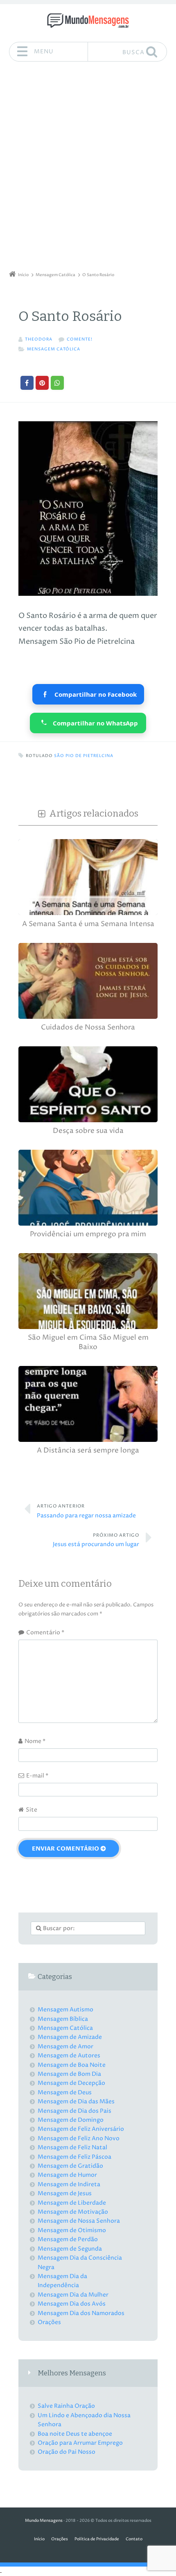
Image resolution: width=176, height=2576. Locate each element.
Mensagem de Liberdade (72, 2203)
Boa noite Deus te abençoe (75, 2434)
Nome (35, 1741)
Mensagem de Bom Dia (69, 2074)
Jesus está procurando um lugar (96, 1540)
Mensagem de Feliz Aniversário (81, 2129)
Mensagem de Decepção (71, 2083)
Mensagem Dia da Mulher (73, 2295)
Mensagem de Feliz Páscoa (74, 2157)
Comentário (45, 1632)
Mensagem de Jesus (65, 2193)
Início (39, 2539)
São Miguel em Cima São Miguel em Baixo (88, 1342)
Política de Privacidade (97, 2539)
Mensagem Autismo (65, 2010)
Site (32, 1810)
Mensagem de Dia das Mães (76, 2101)
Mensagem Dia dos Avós (72, 2304)
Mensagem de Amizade (70, 2037)
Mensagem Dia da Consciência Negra (80, 2262)
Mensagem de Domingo (71, 2120)
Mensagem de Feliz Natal (72, 2147)
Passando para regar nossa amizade (86, 1511)
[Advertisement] (88, 169)
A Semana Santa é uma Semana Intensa (88, 924)
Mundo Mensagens (44, 2521)
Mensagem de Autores (69, 2056)
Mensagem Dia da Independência (62, 2281)
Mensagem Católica (54, 349)
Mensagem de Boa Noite (72, 2065)
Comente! (80, 340)
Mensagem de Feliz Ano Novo (79, 2138)
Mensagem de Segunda (70, 2249)
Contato (134, 2539)
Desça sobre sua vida (88, 1131)
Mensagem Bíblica (63, 2019)
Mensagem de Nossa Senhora (79, 2221)
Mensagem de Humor (67, 2175)
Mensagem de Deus (65, 2092)
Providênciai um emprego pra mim (88, 1234)
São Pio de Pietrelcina (84, 756)
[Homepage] (88, 21)
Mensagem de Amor (65, 2046)
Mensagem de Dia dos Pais (74, 2111)
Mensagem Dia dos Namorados (81, 2313)
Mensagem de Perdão (68, 2239)
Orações (49, 2322)
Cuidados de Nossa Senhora (88, 1028)
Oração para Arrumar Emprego (80, 2443)
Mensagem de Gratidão (70, 2166)
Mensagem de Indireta (69, 2184)
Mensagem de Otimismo (72, 2230)
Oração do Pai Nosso (67, 2452)
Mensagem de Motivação (73, 2212)
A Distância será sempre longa (88, 1451)
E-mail (37, 1776)
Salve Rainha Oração (66, 2406)
